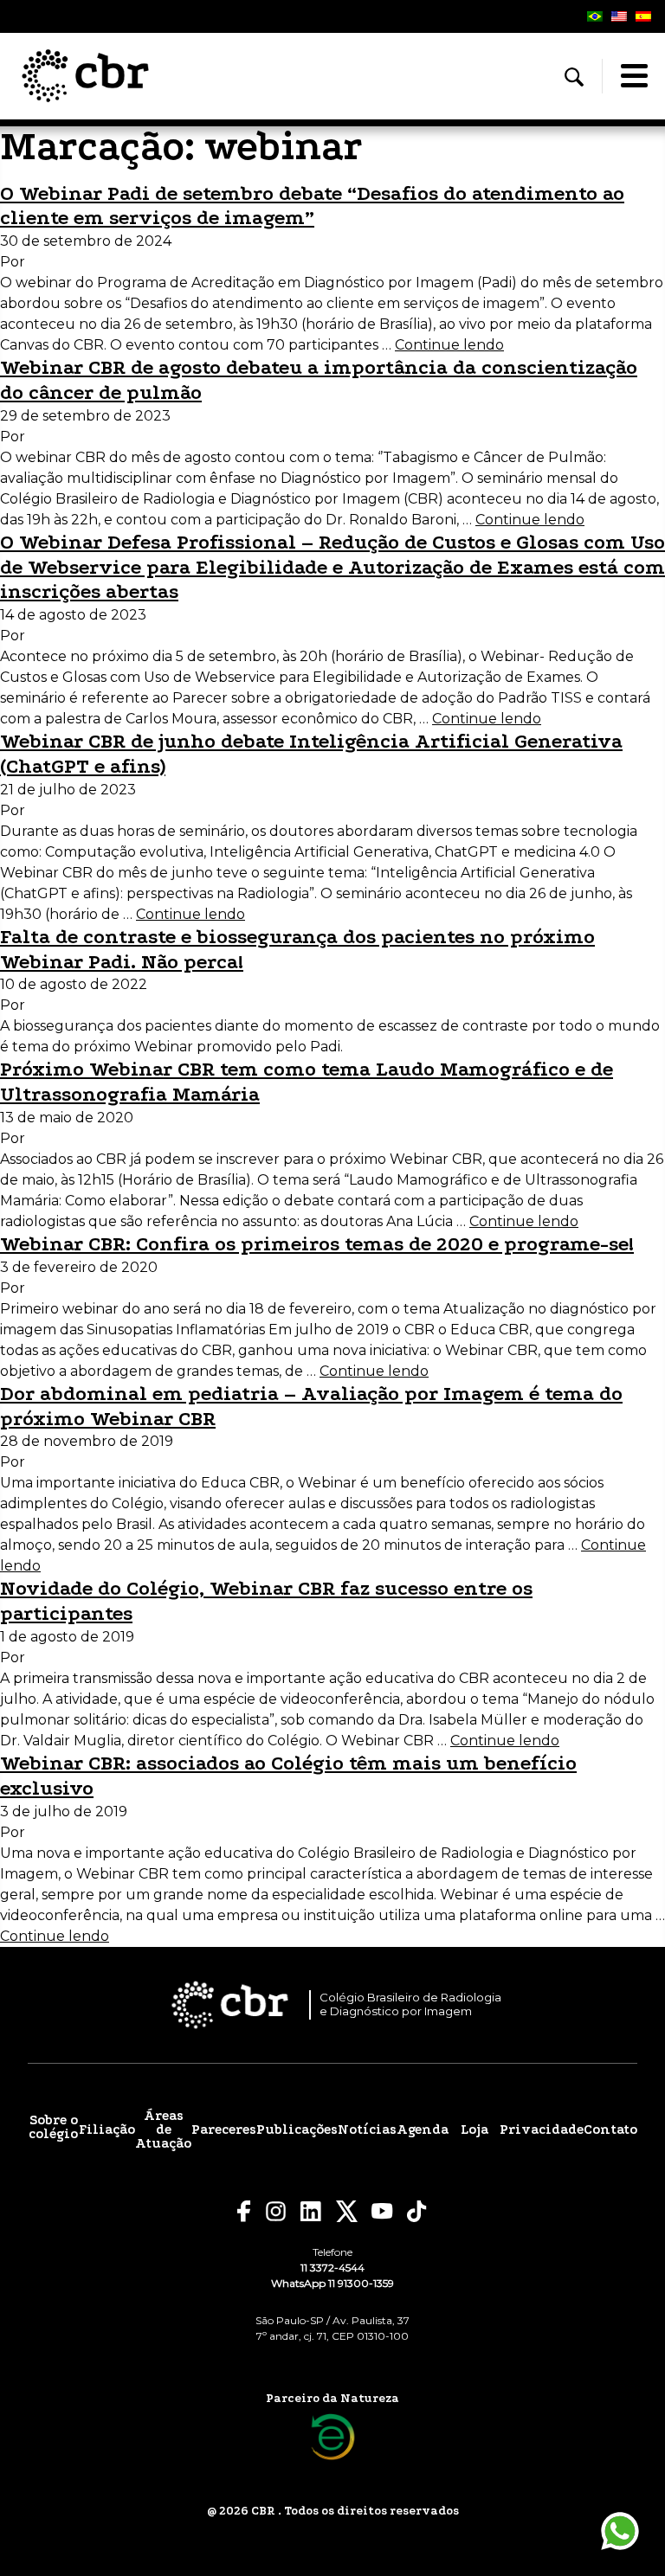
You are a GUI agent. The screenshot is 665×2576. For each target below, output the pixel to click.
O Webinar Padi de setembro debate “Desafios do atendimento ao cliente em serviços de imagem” (312, 206)
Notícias (367, 2130)
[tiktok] (417, 2211)
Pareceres (224, 2130)
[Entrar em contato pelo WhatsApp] (620, 2531)
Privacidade (542, 2130)
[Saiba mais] (333, 2437)
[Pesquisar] (574, 77)
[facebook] (244, 2211)
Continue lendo (449, 345)
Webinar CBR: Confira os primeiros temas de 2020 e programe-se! (317, 1244)
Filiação (107, 2130)
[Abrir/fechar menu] (634, 76)
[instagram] (276, 2211)
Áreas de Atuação (163, 2130)
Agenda (423, 2130)
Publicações (297, 2130)
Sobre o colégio (53, 2127)
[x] (347, 2211)
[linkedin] (311, 2212)
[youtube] (382, 2211)
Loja (475, 2130)
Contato (610, 2130)
